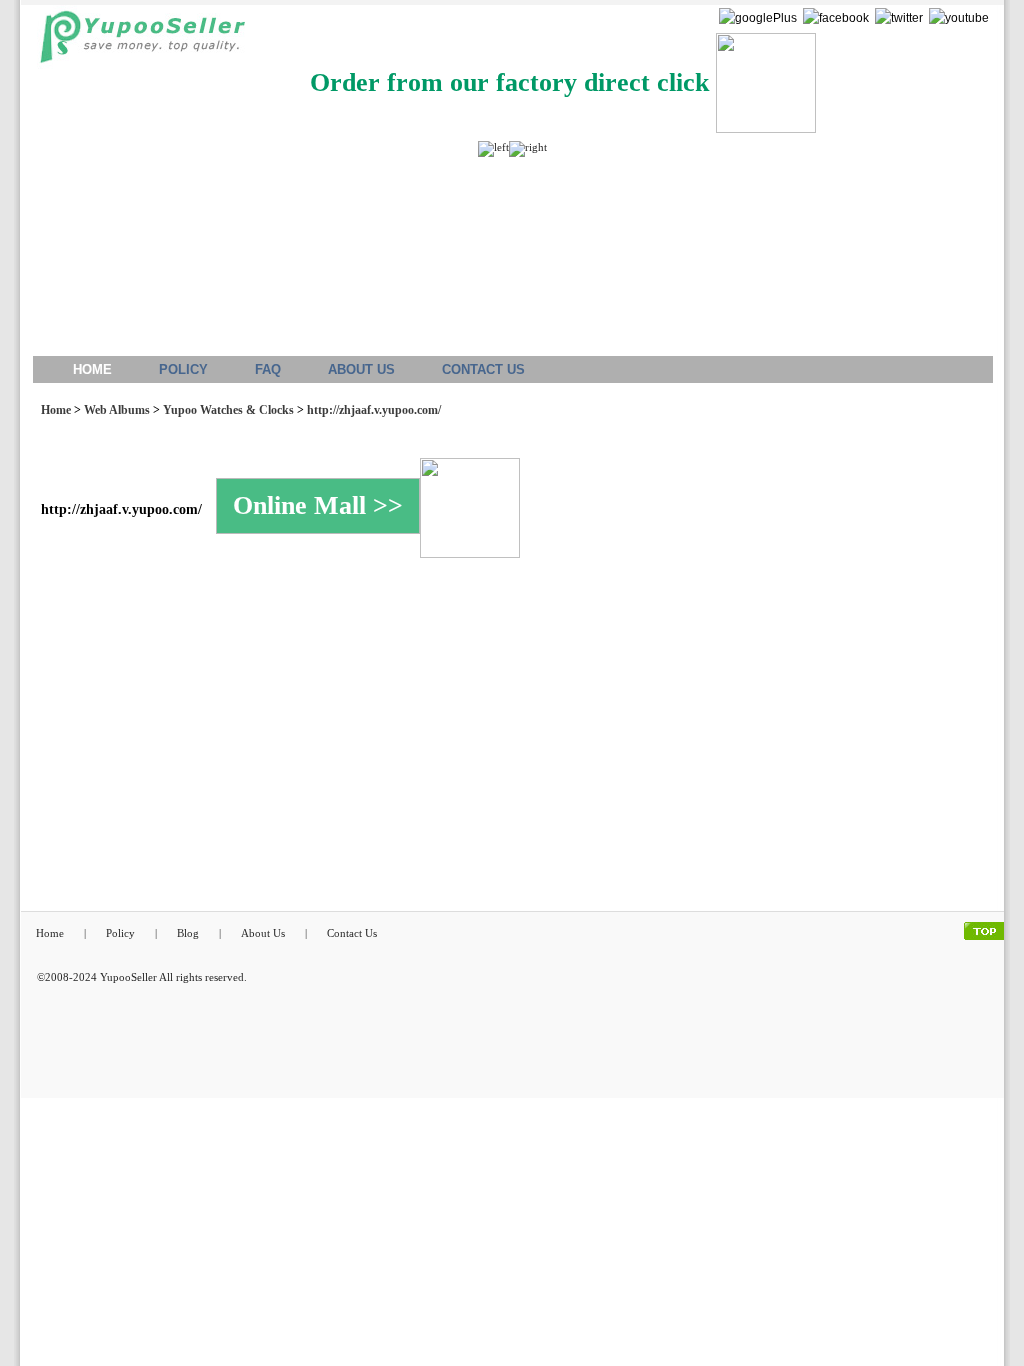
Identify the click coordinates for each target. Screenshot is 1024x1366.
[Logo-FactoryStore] (137, 42)
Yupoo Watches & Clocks (228, 410)
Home (56, 410)
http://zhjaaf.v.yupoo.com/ (374, 410)
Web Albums (117, 410)
